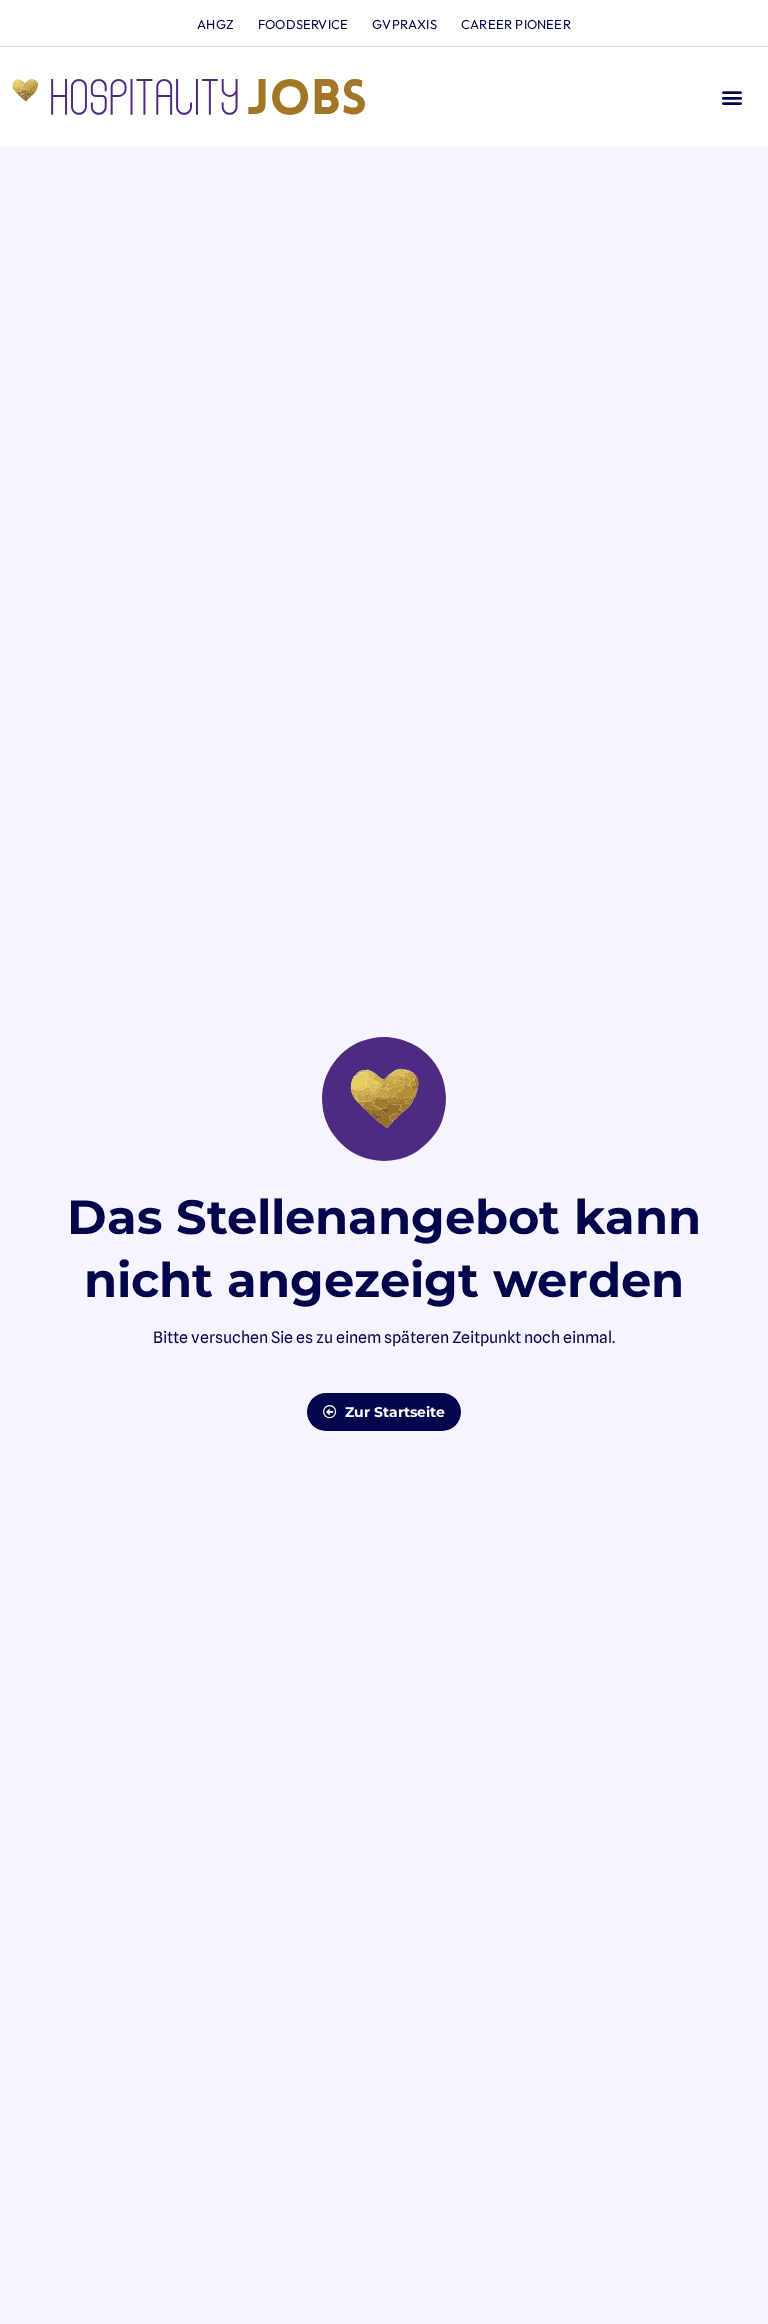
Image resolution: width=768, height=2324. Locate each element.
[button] (731, 97)
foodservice (303, 24)
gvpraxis (404, 24)
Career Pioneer (516, 24)
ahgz (215, 24)
